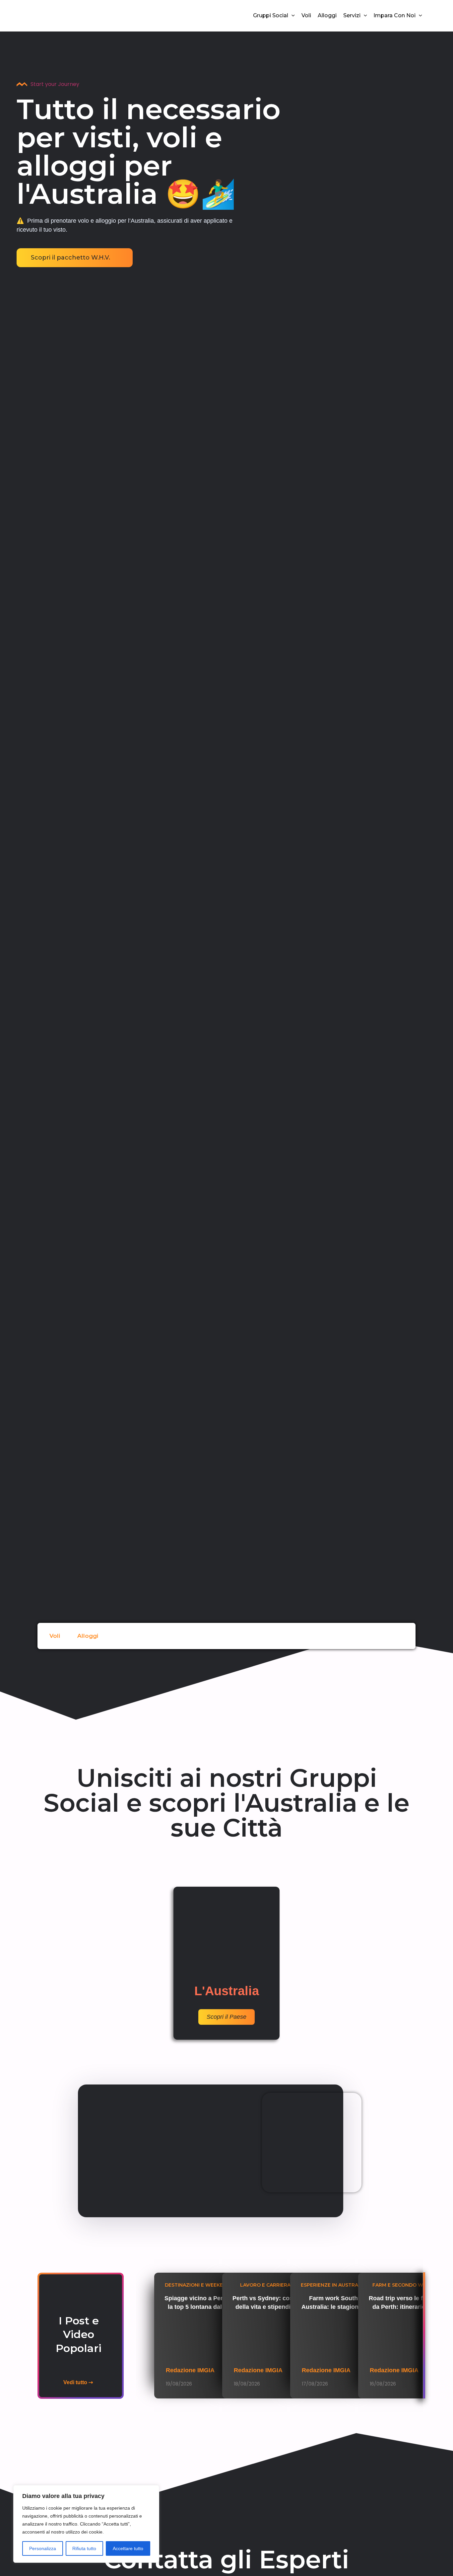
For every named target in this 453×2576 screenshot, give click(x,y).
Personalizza (43, 2548)
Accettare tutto (128, 2548)
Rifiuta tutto (84, 2548)
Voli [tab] (55, 1636)
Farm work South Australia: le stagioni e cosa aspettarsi (333, 2307)
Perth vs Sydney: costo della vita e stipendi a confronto (265, 2307)
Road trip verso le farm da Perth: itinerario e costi (401, 2307)
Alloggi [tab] (88, 1636)
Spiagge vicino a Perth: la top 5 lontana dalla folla (197, 2307)
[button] (291, 16)
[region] (86, 2524)
